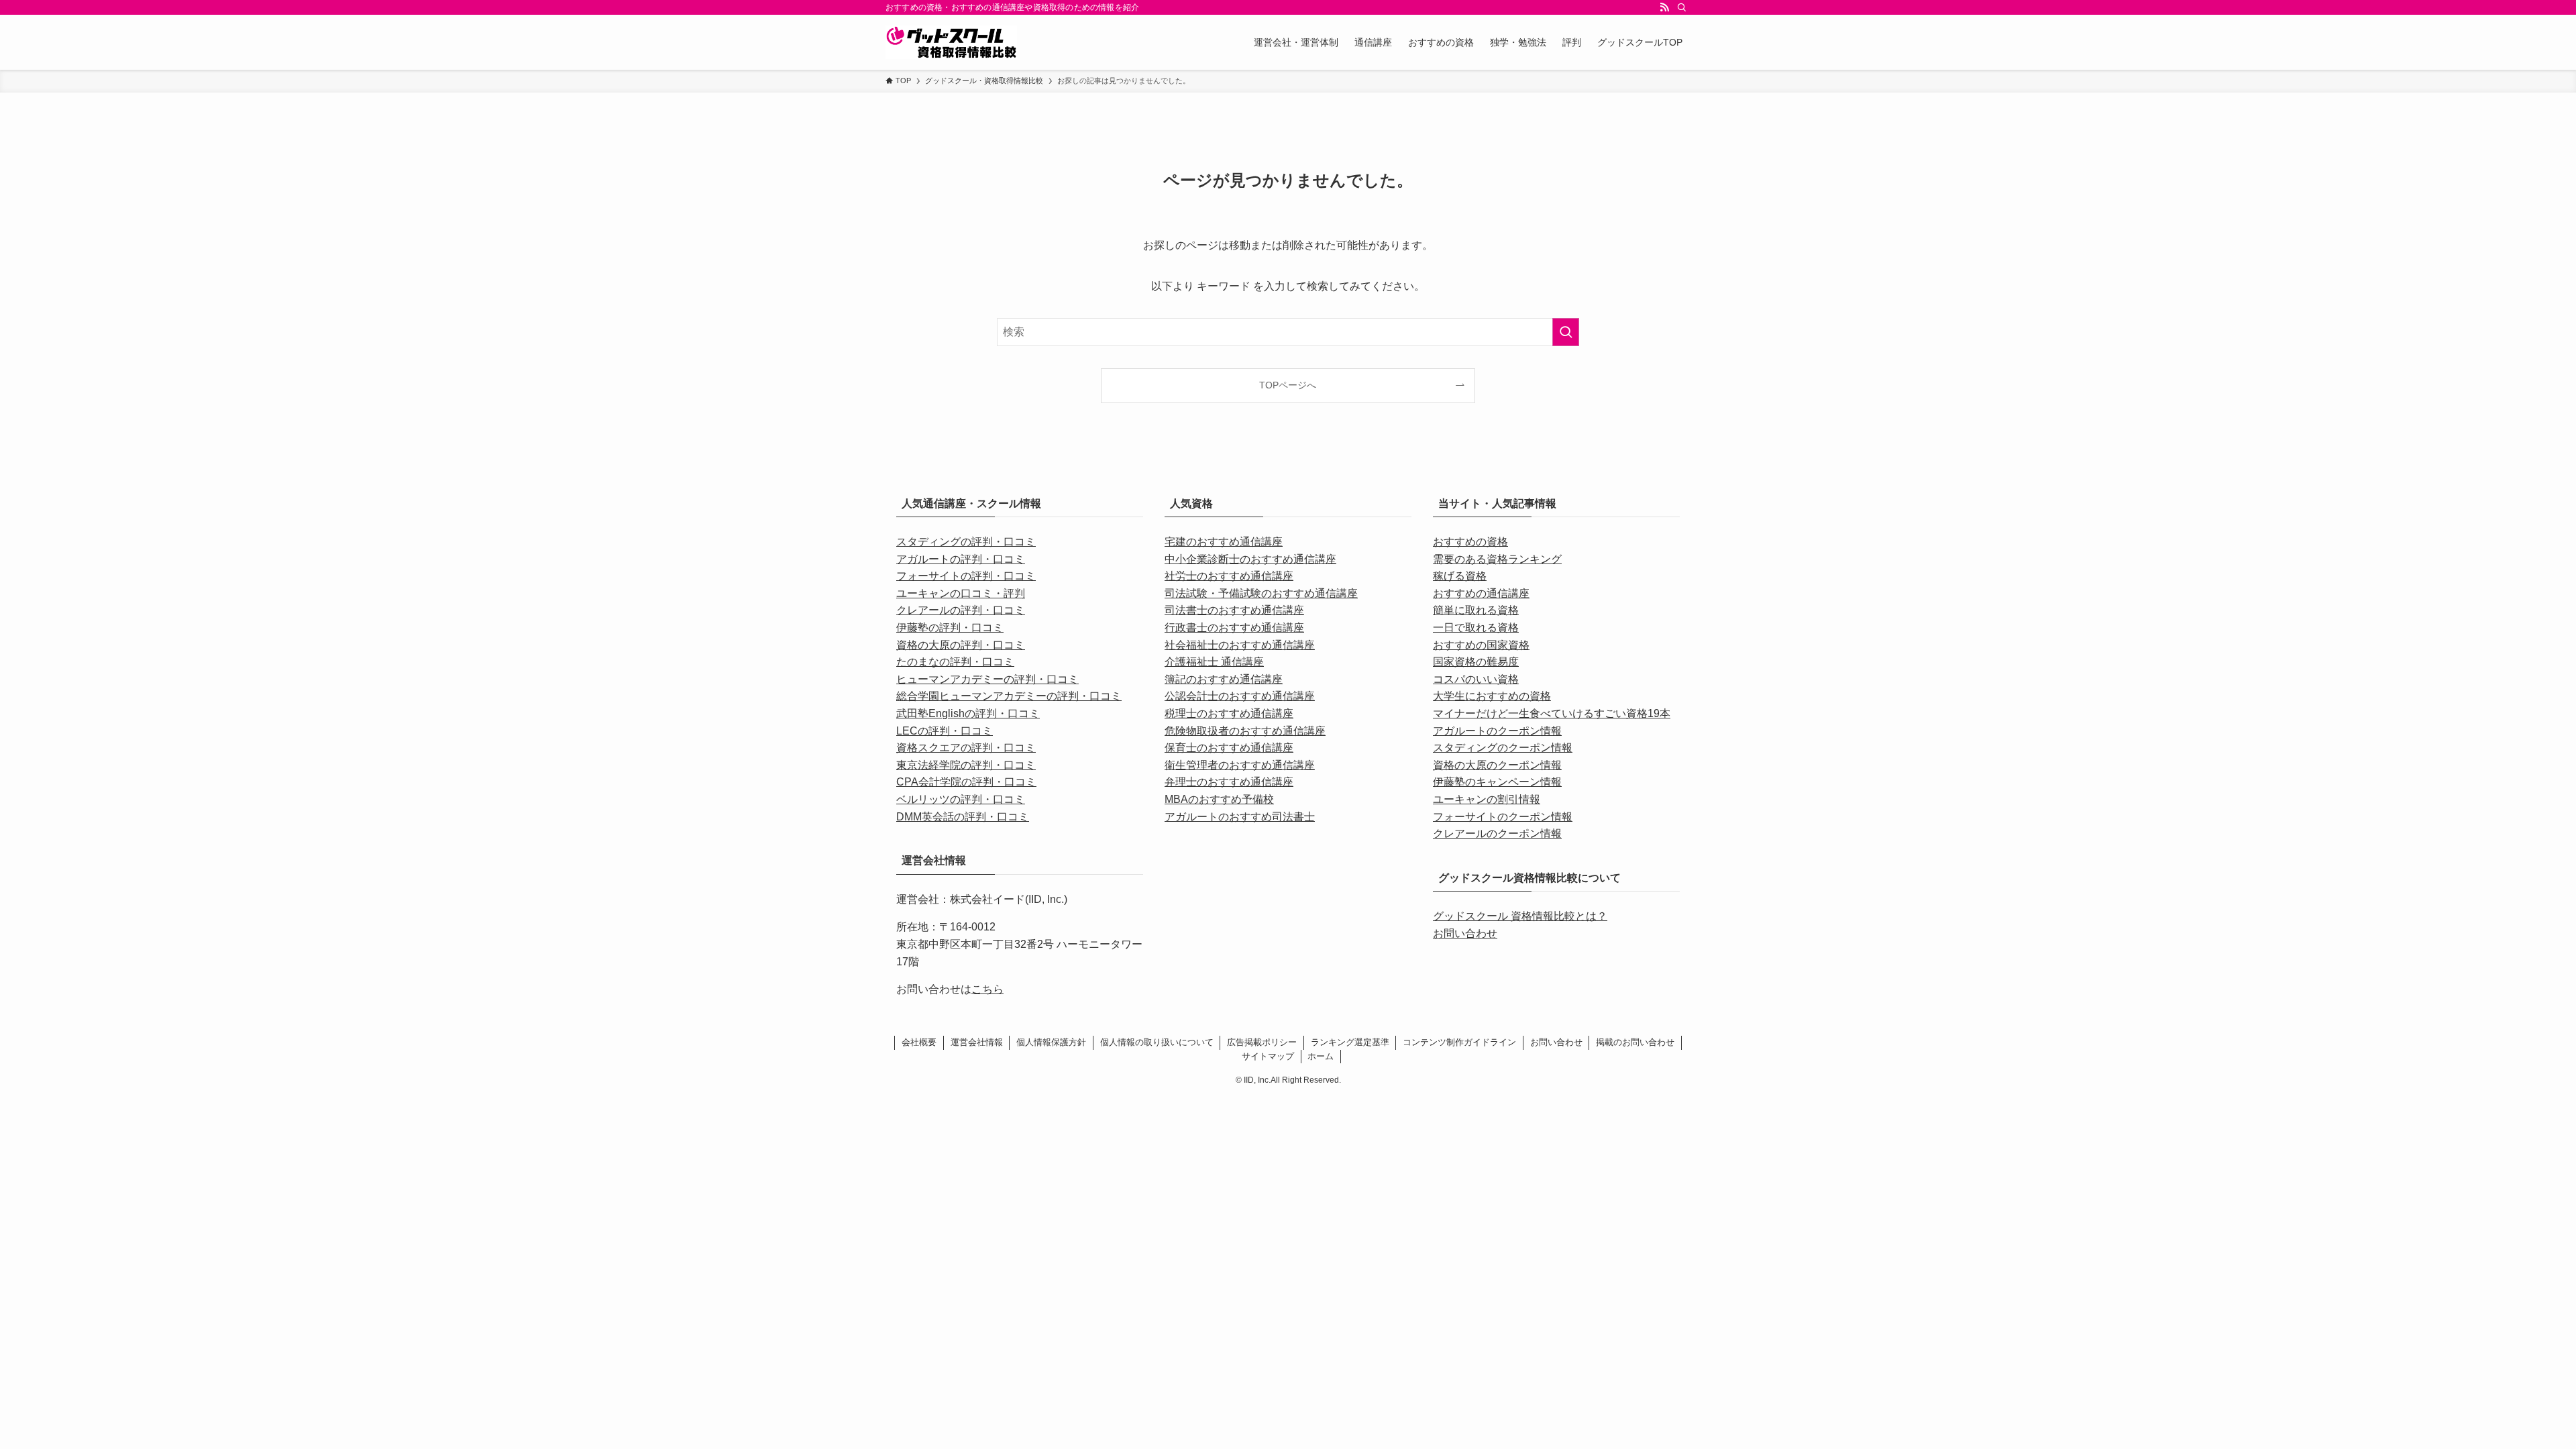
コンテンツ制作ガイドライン (1459, 1042)
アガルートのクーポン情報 (1497, 731)
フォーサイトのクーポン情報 (1503, 817)
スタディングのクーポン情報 (1503, 748)
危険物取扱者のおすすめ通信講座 (1245, 731)
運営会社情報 (977, 1042)
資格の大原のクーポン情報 (1497, 765)
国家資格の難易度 (1476, 662)
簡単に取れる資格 (1476, 610)
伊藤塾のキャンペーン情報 (1497, 782)
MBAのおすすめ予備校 (1219, 799)
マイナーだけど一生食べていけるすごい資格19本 (1552, 713)
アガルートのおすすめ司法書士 (1240, 817)
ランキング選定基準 (1350, 1042)
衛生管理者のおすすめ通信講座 (1240, 765)
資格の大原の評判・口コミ (961, 645)
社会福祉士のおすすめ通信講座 (1240, 645)
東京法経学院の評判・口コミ (966, 765)
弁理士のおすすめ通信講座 (1229, 782)
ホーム (1321, 1056)
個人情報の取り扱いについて (1157, 1042)
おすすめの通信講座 (1481, 593)
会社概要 (919, 1042)
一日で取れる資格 (1476, 628)
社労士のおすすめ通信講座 (1229, 576)
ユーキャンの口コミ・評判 (961, 593)
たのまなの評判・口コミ (955, 662)
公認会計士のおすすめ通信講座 (1240, 696)
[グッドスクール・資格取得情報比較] (951, 42)
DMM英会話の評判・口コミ (963, 817)
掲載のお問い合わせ (1635, 1042)
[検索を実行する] (1566, 332)
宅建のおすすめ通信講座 (1224, 542)
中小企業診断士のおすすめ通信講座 (1250, 559)
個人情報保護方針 (1051, 1042)
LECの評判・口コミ (945, 731)
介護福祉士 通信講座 (1214, 662)
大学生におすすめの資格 (1492, 696)
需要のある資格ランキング (1497, 559)
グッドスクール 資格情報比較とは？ (1520, 916)
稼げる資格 (1460, 576)
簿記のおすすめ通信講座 (1224, 679)
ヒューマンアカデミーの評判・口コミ (987, 679)
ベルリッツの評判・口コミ (961, 799)
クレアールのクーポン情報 (1497, 834)
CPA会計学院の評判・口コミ (966, 782)
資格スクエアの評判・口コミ (966, 748)
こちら (987, 989)
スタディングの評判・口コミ (966, 542)
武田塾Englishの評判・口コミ (968, 713)
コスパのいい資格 (1476, 679)
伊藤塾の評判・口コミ (950, 628)
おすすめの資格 (1470, 542)
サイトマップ (1268, 1056)
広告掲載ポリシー (1262, 1042)
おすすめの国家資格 (1481, 645)
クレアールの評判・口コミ (961, 610)
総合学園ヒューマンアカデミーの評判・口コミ (1009, 696)
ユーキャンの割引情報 (1487, 799)
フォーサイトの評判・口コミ (966, 576)
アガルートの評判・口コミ (961, 559)
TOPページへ (1288, 385)
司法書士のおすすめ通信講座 (1234, 610)
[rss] (1664, 7)
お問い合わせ (1465, 933)
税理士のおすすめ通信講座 (1229, 713)
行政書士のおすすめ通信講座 (1234, 628)
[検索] (1682, 7)
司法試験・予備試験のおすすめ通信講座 (1261, 593)
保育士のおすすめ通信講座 (1229, 748)
